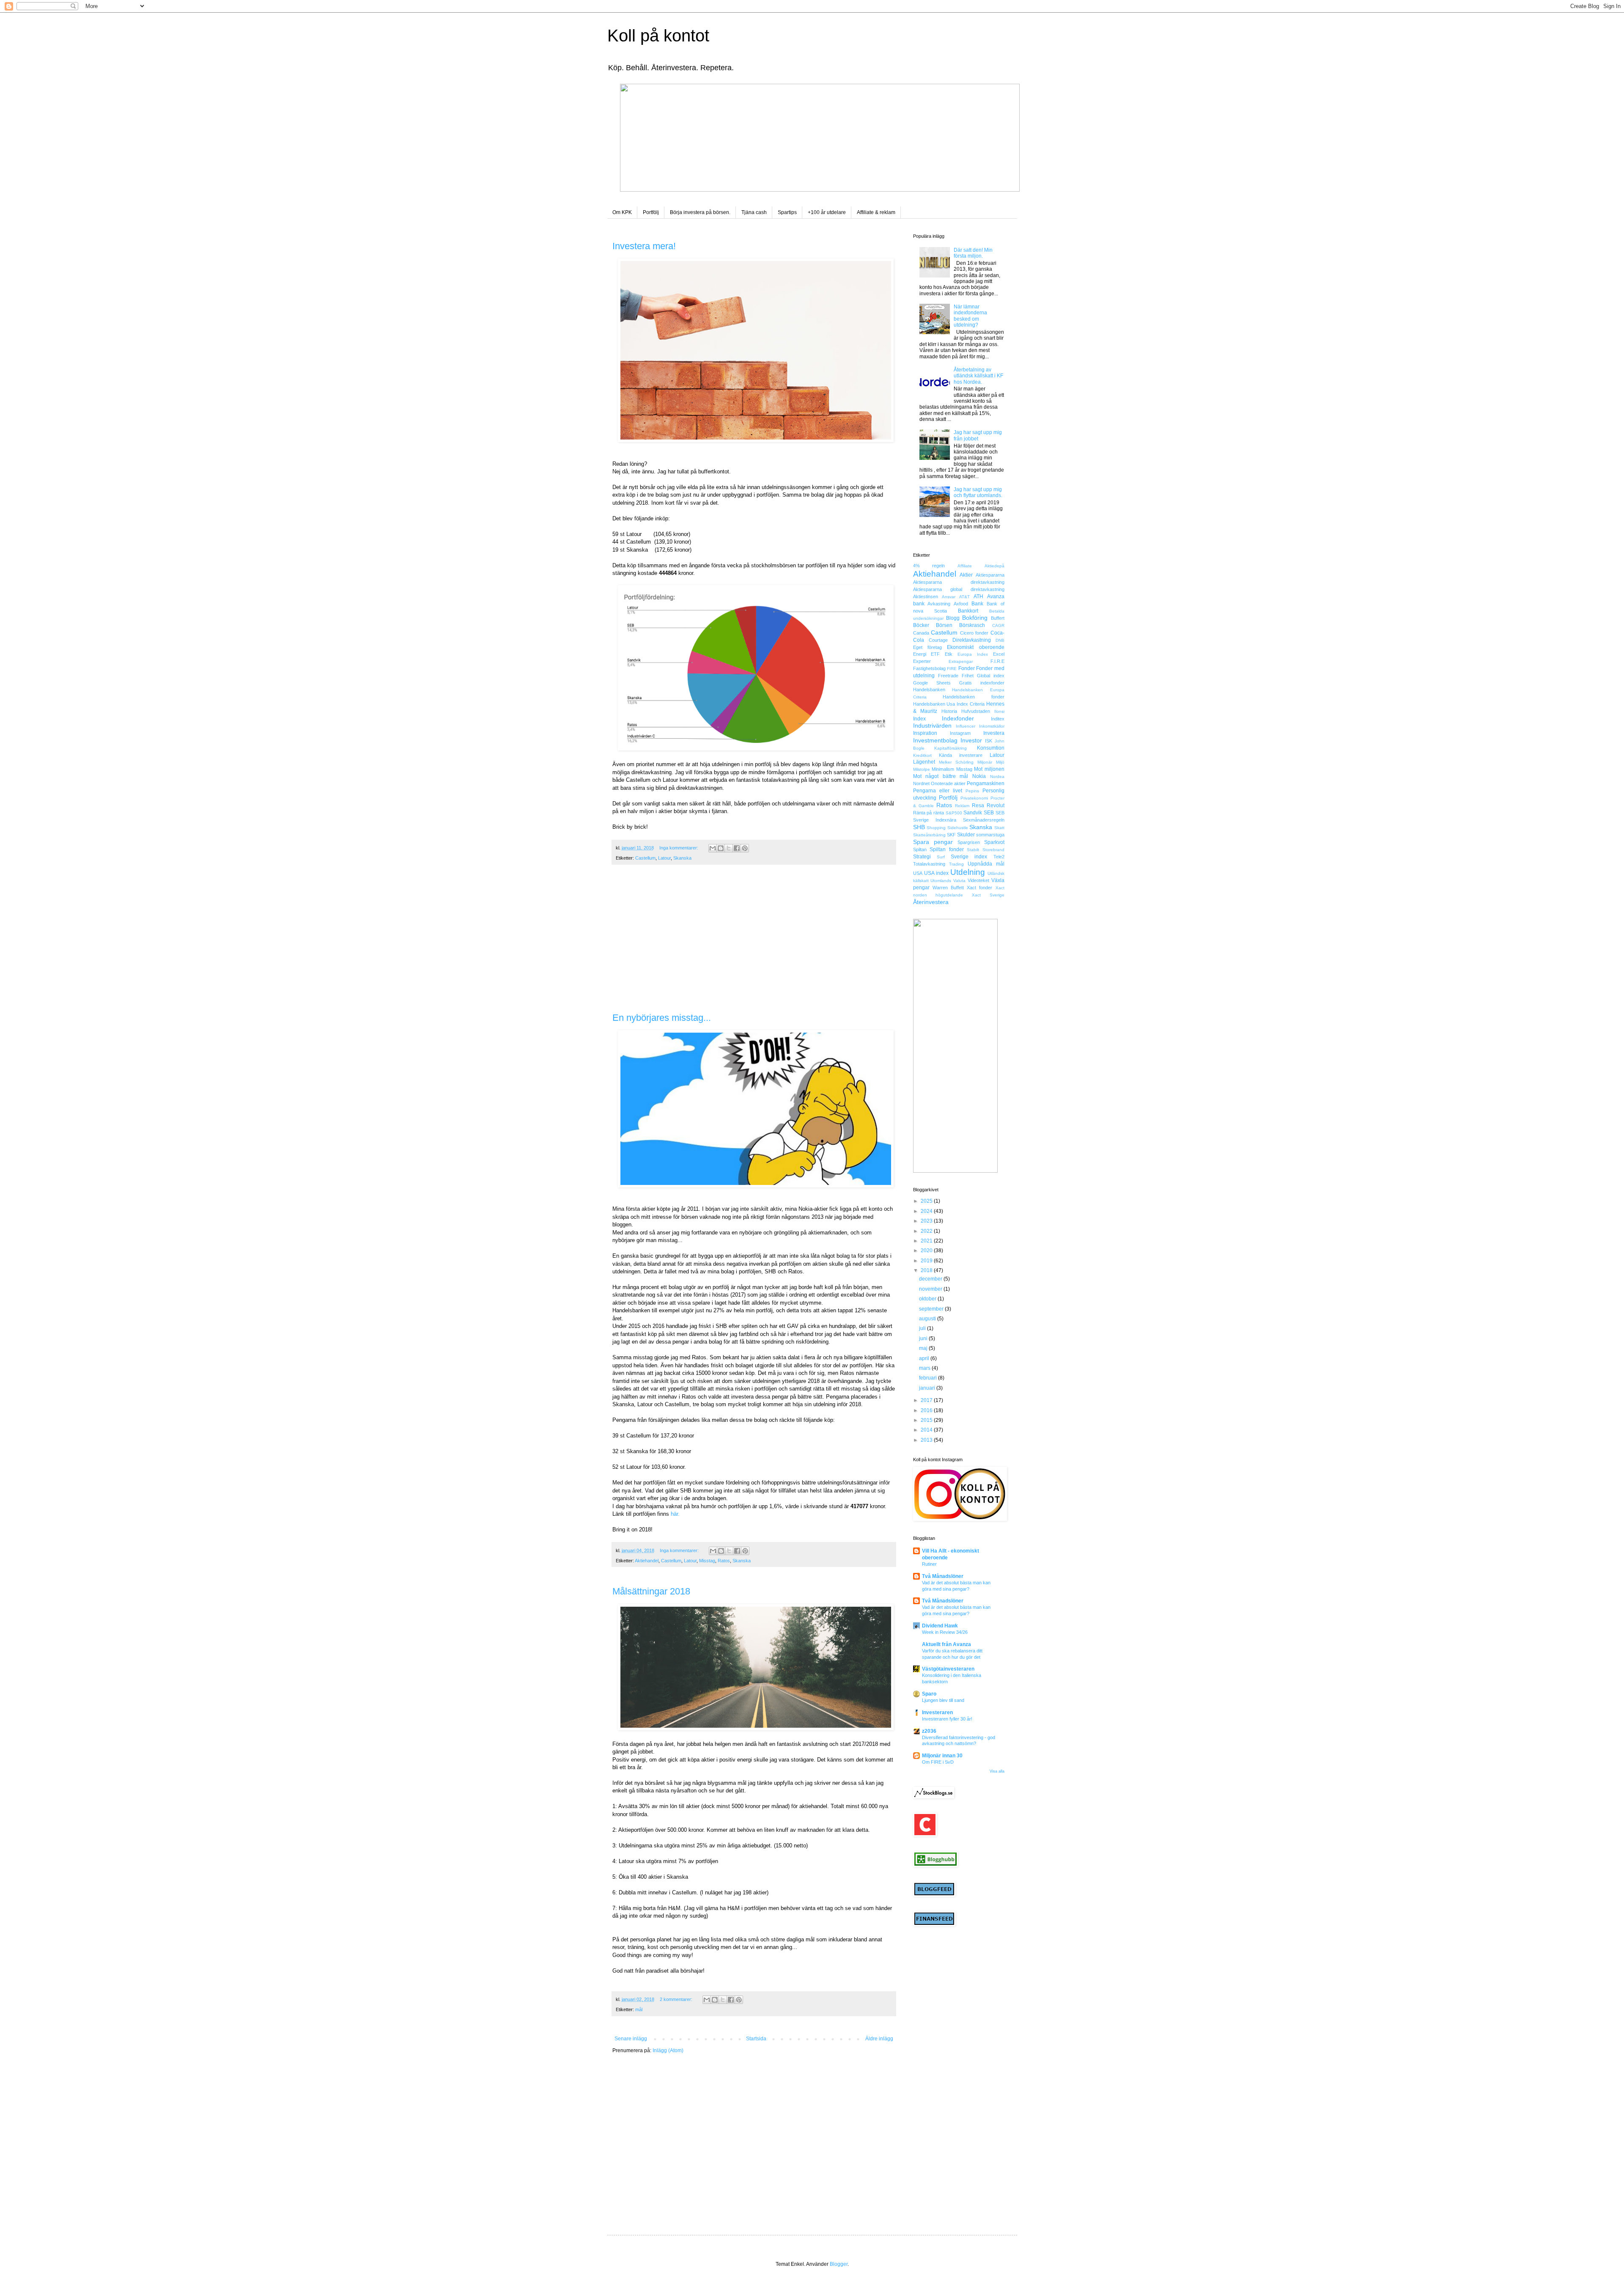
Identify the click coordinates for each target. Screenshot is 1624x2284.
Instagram (960, 733)
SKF (951, 835)
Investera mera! (644, 246)
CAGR (998, 625)
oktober (928, 1299)
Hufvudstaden (976, 711)
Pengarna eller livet (938, 791)
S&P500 (954, 813)
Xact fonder (979, 888)
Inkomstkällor (992, 726)
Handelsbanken (929, 690)
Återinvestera (931, 902)
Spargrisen (969, 842)
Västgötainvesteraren (948, 1669)
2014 (927, 1430)
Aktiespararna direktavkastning (959, 582)
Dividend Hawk (940, 1626)
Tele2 (999, 857)
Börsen (944, 625)
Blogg (953, 618)
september (932, 1309)
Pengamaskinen (986, 783)
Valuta (959, 881)
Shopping (936, 828)
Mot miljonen (989, 769)
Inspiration (925, 733)
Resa (978, 805)
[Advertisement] (754, 943)
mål (639, 2009)
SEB (989, 813)
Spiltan (920, 849)
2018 (927, 1270)
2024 (927, 1211)
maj (924, 1348)
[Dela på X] (729, 848)
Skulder (966, 835)
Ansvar (949, 597)
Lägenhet (924, 762)
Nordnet (921, 783)
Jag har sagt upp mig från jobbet (978, 435)
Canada (921, 633)
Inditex (998, 719)
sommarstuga (990, 835)
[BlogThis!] (721, 848)
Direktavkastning (972, 640)
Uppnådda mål (986, 864)
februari (929, 1378)
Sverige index (969, 857)
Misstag (707, 1561)
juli (923, 1328)
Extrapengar (961, 661)
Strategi (922, 857)
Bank (977, 604)
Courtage (938, 640)
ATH (978, 596)
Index (919, 719)
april (925, 1358)
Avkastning (939, 604)
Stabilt (973, 850)
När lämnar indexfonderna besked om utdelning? (970, 316)
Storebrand (993, 850)
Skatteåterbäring (929, 835)
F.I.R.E (997, 661)
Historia (949, 711)
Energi (920, 654)
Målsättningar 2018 (651, 1591)
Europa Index (973, 654)
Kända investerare (961, 755)
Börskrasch (972, 625)
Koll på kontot (658, 36)
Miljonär (985, 762)
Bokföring (975, 618)
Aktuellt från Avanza (946, 1644)
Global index (991, 676)
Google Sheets (932, 683)
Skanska (682, 858)
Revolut (996, 805)
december (931, 1279)
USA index (936, 873)
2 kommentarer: (677, 1999)
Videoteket (978, 880)
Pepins (972, 791)
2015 (927, 1420)
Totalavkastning (929, 864)
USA (918, 873)
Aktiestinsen (926, 596)
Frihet (968, 676)
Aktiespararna (990, 575)
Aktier (966, 575)
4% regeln (929, 566)
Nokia (979, 776)
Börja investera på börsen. (700, 212)
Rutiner (929, 1564)
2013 (927, 1440)
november (931, 1289)
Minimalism (943, 769)
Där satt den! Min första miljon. (973, 253)
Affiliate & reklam (876, 212)
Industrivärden (932, 726)
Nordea (997, 776)
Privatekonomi (974, 798)
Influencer (966, 726)
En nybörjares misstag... (662, 1018)
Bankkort (968, 611)
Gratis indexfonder (982, 683)
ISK (989, 741)
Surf (941, 857)
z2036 (929, 1731)
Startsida (756, 2039)
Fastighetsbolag (929, 668)
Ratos (724, 1561)
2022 (927, 1231)
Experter (922, 661)
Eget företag (927, 647)
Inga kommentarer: (679, 848)
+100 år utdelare (827, 212)
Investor (971, 740)
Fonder (967, 668)
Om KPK (622, 212)
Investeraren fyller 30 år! (947, 1719)
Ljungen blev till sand (943, 1700)
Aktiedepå (994, 566)
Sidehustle (958, 828)
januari (928, 1388)
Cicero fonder (974, 633)
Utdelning (968, 872)
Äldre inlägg (879, 2039)
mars (925, 1368)
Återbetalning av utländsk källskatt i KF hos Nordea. (978, 376)
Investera (994, 733)
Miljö (1000, 762)
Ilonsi (999, 711)
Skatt (999, 828)
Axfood (961, 604)
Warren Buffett (948, 888)
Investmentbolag (935, 740)
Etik (949, 654)
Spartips (787, 212)
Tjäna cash (754, 212)
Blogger (839, 2264)
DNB (1000, 640)
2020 (927, 1251)
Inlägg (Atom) (668, 2050)
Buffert (998, 618)
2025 (927, 1201)
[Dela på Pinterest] (745, 848)
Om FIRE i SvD (938, 1762)
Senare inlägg (631, 2039)
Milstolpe (922, 769)
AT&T (964, 597)
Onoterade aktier (948, 783)
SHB (919, 827)
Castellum (645, 858)
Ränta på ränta (929, 813)
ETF (935, 654)
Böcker (921, 625)
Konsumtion (991, 748)
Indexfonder (958, 718)
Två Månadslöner (943, 1576)
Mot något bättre (934, 776)
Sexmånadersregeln (984, 820)
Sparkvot (994, 842)
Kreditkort (922, 755)
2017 (927, 1400)
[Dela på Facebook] (737, 848)
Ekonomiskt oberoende (975, 647)
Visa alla (997, 1771)
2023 (927, 1221)
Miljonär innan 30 (942, 1756)
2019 (927, 1261)
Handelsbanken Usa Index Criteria (949, 704)
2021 (927, 1241)
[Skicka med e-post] (713, 848)
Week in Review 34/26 (945, 1632)
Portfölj (651, 212)
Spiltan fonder (947, 849)
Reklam (962, 806)
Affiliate (965, 566)
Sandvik (973, 813)
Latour (664, 858)
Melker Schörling (956, 762)
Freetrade (948, 676)
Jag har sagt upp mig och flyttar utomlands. (978, 492)
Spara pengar (933, 842)
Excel (999, 654)
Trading (956, 864)
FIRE (952, 669)
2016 (927, 1410)
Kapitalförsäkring (951, 748)
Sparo (929, 1694)
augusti (928, 1319)
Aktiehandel (647, 1561)
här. (675, 1514)
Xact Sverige (988, 895)
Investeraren (937, 1712)
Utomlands (941, 881)
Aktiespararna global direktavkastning (959, 589)
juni (924, 1339)
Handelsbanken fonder (974, 697)
